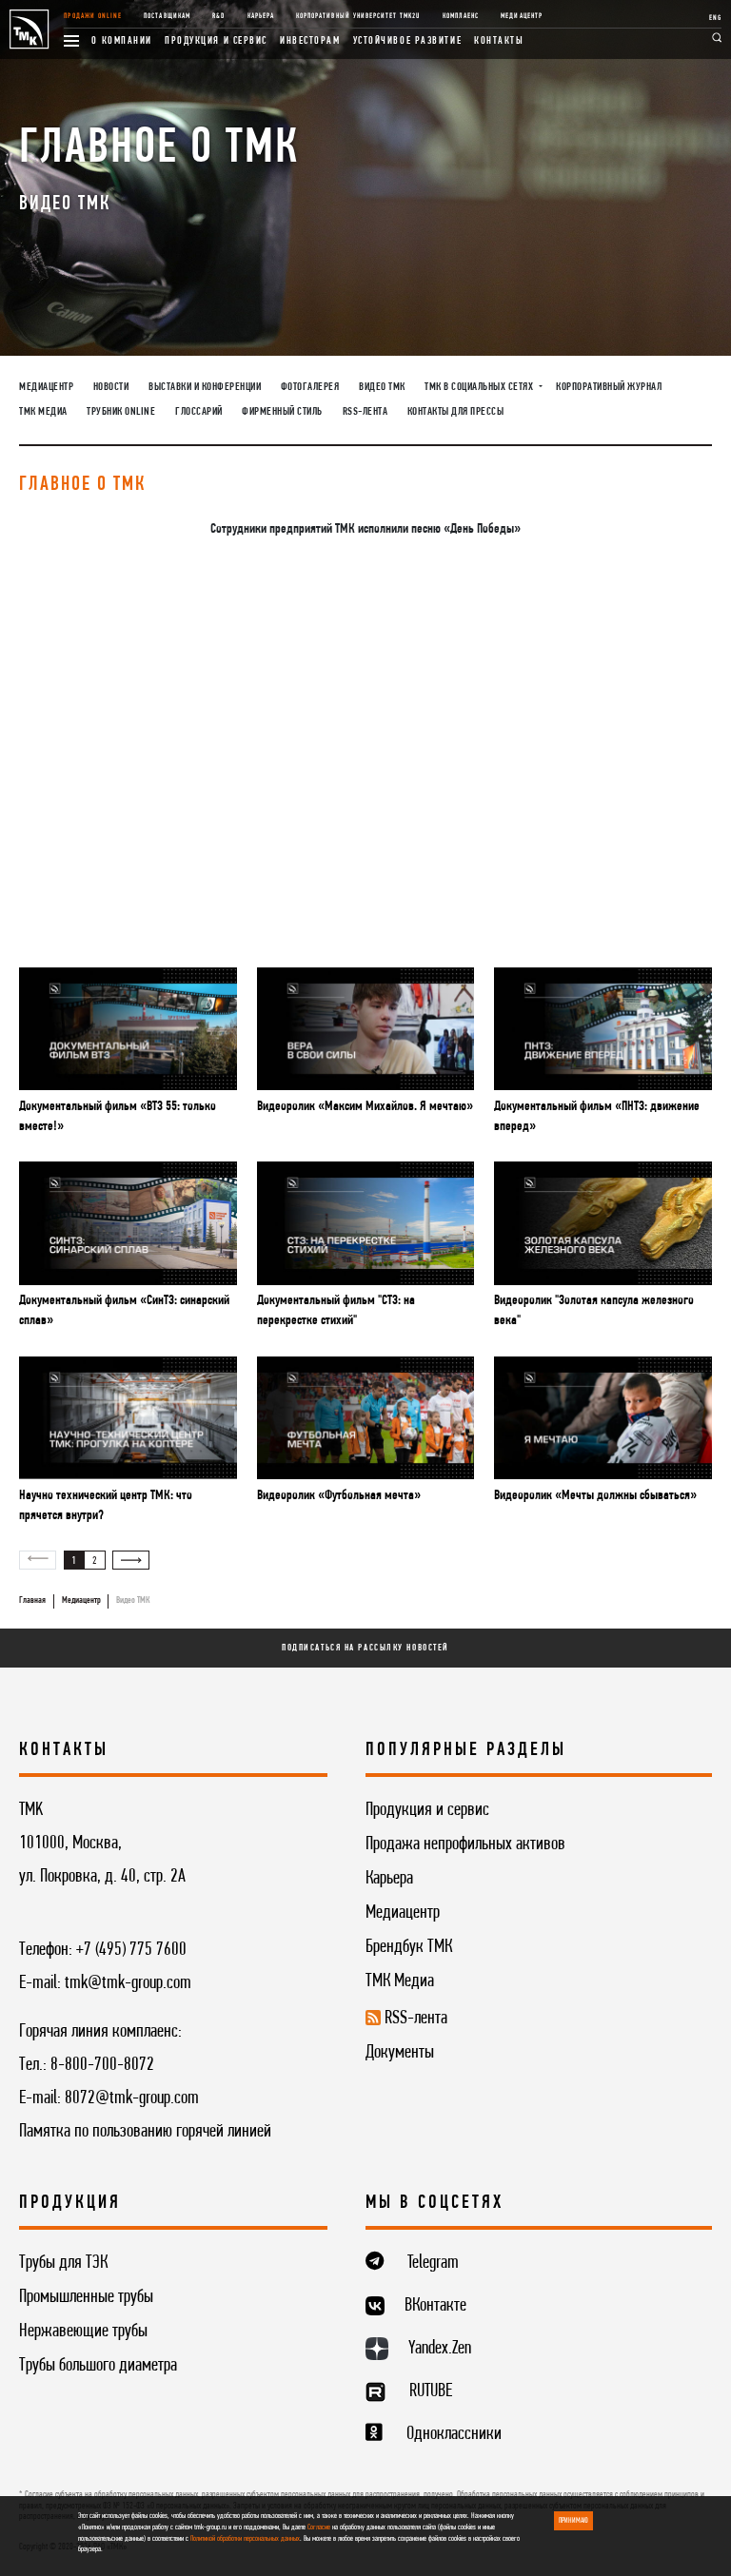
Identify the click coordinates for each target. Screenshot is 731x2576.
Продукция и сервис (216, 41)
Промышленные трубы (86, 2297)
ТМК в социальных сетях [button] (480, 387)
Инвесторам (310, 41)
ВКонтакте (435, 2306)
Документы (400, 2053)
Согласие (319, 2527)
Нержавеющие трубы (83, 2332)
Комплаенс (461, 16)
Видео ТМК (382, 387)
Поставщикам (167, 16)
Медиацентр (521, 16)
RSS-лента (365, 412)
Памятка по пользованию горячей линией (145, 2132)
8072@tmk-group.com (132, 2098)
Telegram (433, 2263)
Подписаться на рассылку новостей (365, 1648)
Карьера (261, 16)
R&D (218, 16)
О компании (122, 41)
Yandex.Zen (440, 2349)
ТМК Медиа (43, 412)
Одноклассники (454, 2434)
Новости (111, 387)
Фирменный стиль (282, 412)
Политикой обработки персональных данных (245, 2539)
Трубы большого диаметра (98, 2366)
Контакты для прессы (456, 412)
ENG (715, 18)
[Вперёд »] (131, 1560)
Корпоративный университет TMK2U (358, 16)
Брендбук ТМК (409, 1947)
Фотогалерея (310, 387)
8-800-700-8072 (102, 2065)
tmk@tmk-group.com (128, 1983)
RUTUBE (431, 2391)
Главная (32, 1600)
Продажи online (93, 16)
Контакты (499, 41)
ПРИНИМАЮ (573, 2521)
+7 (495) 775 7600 (131, 1950)
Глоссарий (199, 412)
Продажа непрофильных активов (465, 1844)
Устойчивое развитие (408, 41)
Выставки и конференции (205, 387)
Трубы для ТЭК (63, 2263)
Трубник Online (121, 412)
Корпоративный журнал (609, 387)
